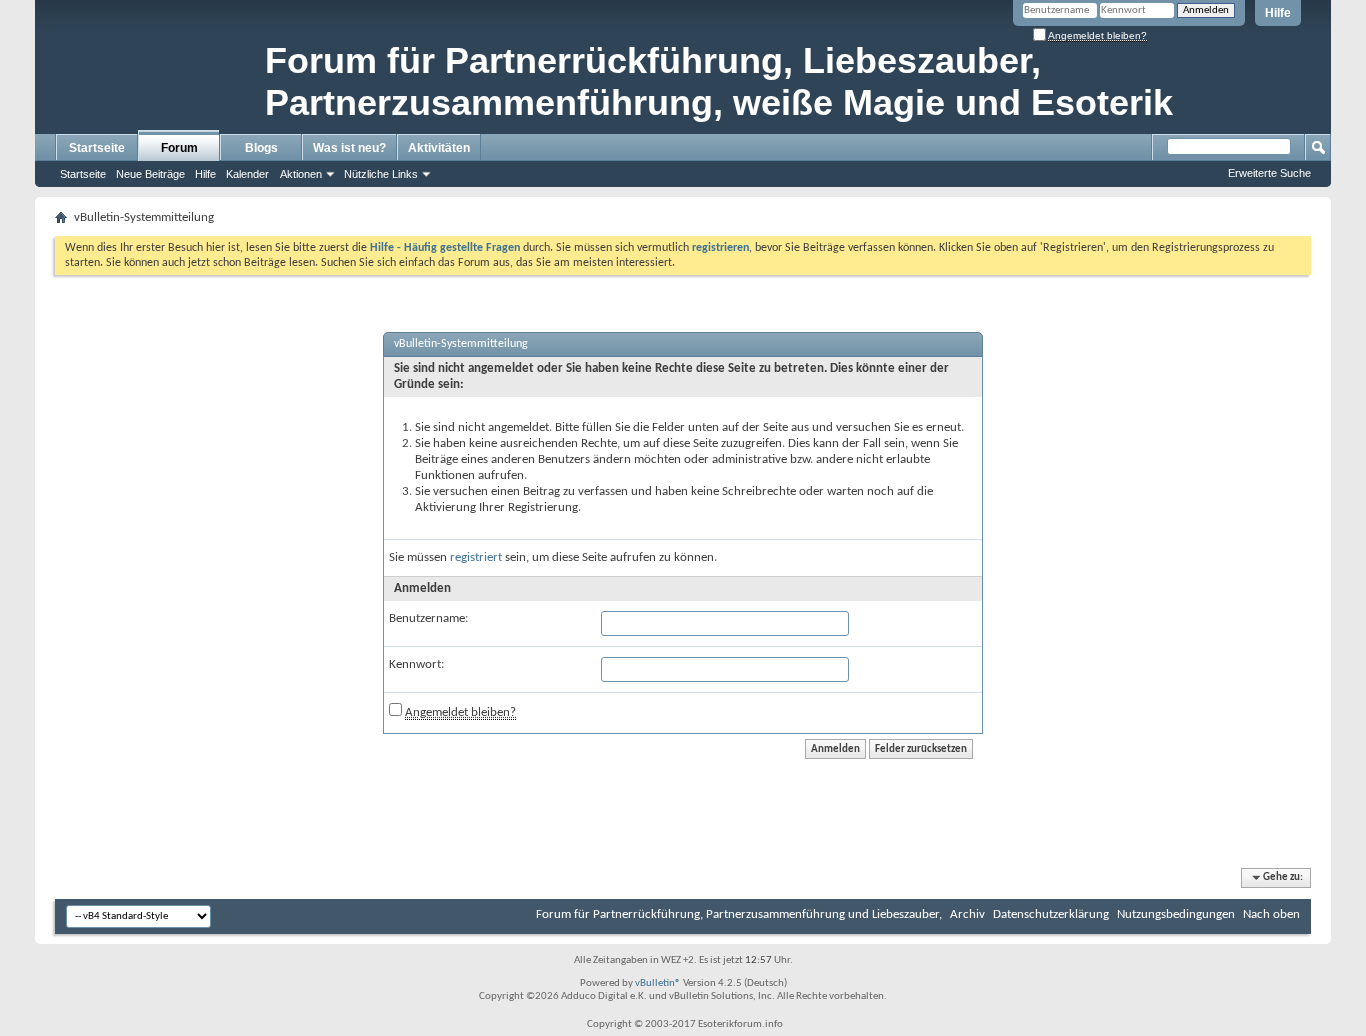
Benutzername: (428, 618)
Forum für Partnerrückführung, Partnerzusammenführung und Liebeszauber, (739, 914)
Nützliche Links (381, 174)
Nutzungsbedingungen (1176, 914)
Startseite (97, 148)
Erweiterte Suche (1269, 173)
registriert (476, 557)
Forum (179, 148)
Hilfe (1278, 13)
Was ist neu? (349, 148)
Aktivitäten (439, 148)
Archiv (967, 914)
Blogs (261, 148)
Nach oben (1271, 914)
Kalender (247, 174)
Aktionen (301, 174)
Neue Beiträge (150, 174)
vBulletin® (658, 983)
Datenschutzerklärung (1051, 914)
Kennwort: (416, 664)
